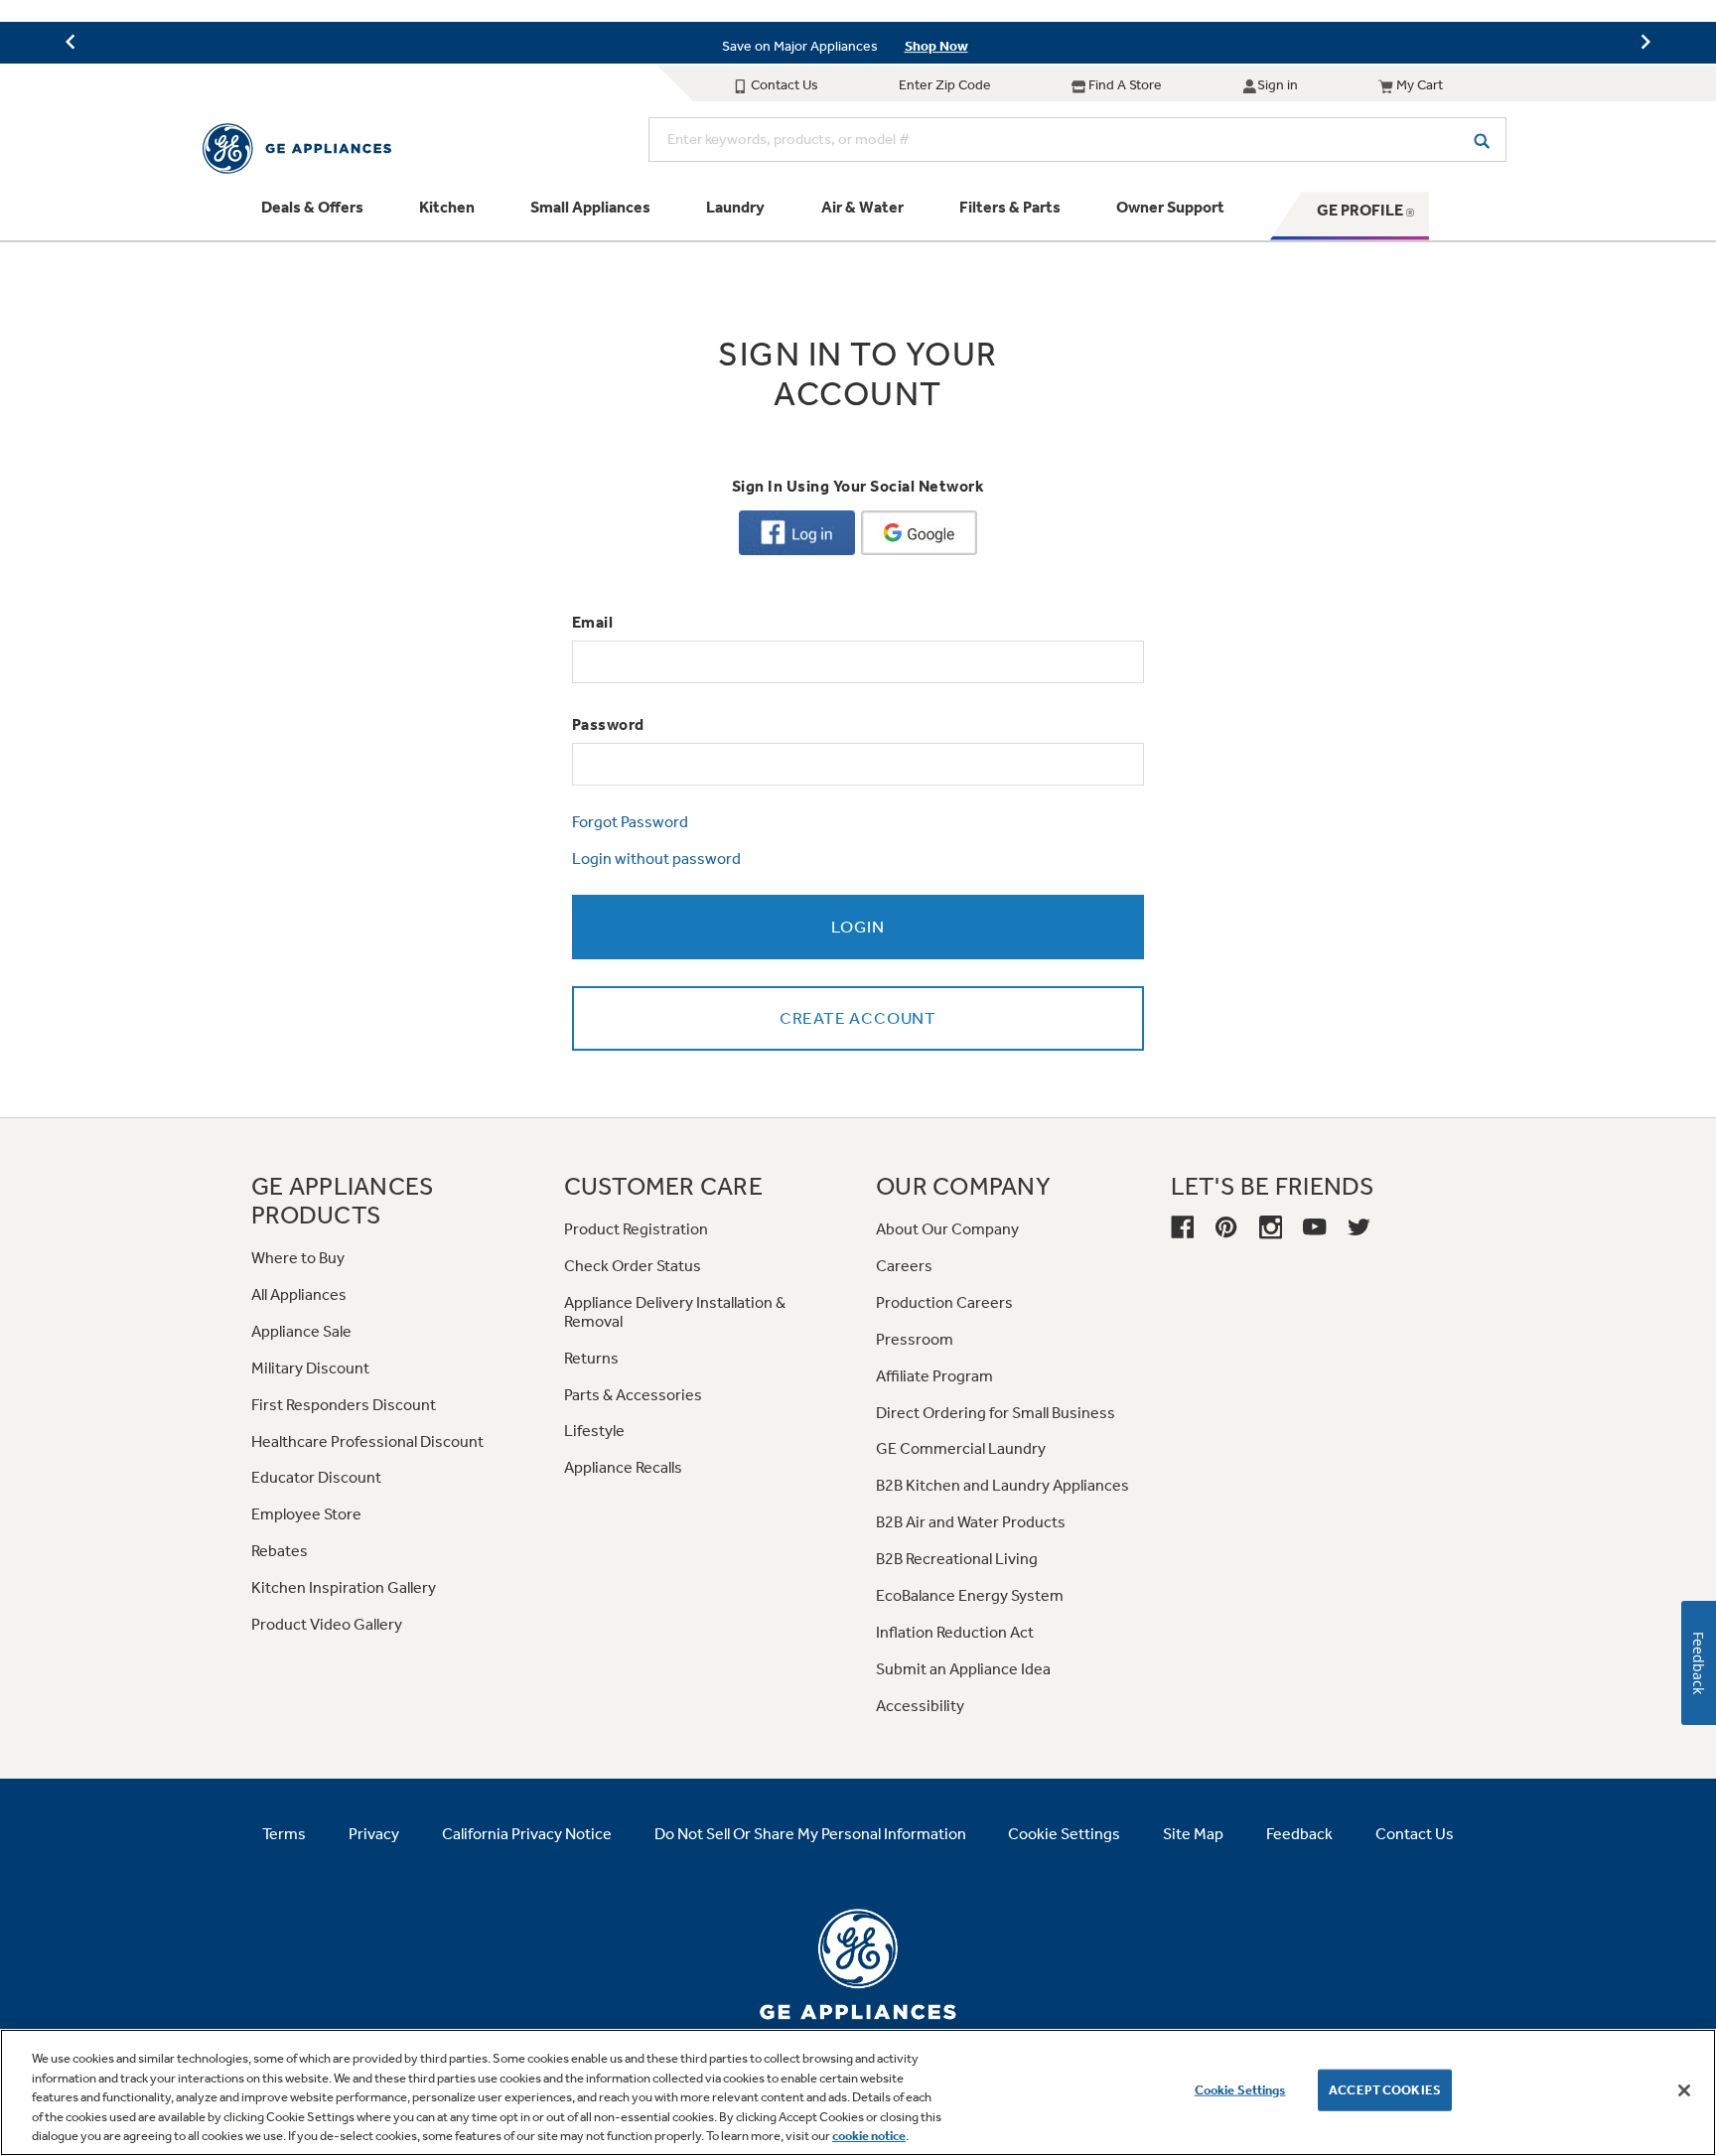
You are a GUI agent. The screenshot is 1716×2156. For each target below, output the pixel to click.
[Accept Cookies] (1684, 2090)
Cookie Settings (1240, 2090)
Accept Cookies (1385, 2090)
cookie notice (869, 2136)
